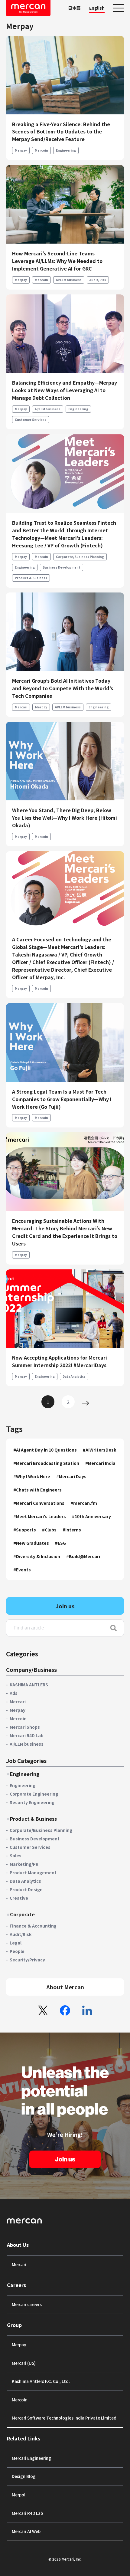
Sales (16, 1856)
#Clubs (49, 1530)
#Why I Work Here (32, 1476)
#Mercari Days (71, 1476)
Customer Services (31, 420)
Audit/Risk (98, 280)
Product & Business (31, 578)
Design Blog (24, 2476)
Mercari (21, 707)
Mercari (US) (24, 2363)
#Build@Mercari (83, 1556)
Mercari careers (27, 2304)
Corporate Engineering (34, 1794)
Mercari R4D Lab (27, 1735)
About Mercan (65, 1987)
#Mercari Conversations (39, 1503)
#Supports (25, 1530)
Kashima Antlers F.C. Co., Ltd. (41, 2381)
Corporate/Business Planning (80, 557)
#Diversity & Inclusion (37, 1556)
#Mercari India (100, 1463)
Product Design (26, 1889)
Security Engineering (32, 1802)
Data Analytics (74, 1376)
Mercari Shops (25, 1727)
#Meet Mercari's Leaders (40, 1516)
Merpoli (19, 2495)
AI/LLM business (69, 280)
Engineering (66, 150)
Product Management (33, 1872)
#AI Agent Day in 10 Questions (45, 1450)
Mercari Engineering (31, 2458)
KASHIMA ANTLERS (29, 1685)
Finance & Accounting (33, 1926)
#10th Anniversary (91, 1516)
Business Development (62, 567)
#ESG (60, 1543)
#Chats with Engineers (37, 1490)
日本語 (74, 8)
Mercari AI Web (26, 2531)
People (17, 1951)
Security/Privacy (27, 1960)
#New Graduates (31, 1543)
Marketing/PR (24, 1864)
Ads (14, 1693)
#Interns (72, 1530)
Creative (19, 1898)
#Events (22, 1570)
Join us (65, 1606)
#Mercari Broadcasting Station (46, 1463)
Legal (16, 1943)
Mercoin (41, 150)
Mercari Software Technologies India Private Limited (64, 2418)
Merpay (21, 150)
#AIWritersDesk (99, 1450)
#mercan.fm (84, 1503)
